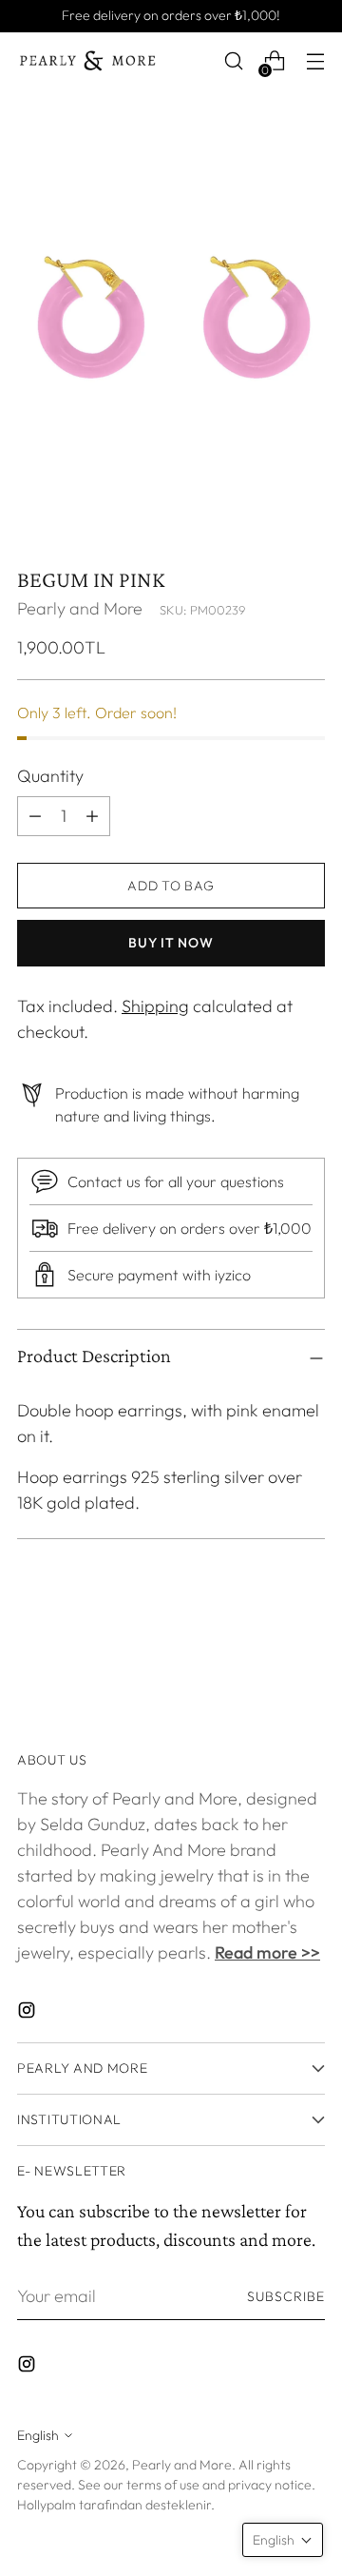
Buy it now (171, 943)
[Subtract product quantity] (92, 816)
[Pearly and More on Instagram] (28, 2013)
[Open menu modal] (315, 61)
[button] (283, 2540)
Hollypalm (47, 2505)
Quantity (50, 776)
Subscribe (286, 2296)
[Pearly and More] (88, 61)
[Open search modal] (233, 61)
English (38, 2435)
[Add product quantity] (35, 816)
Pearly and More (80, 608)
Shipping (155, 1006)
